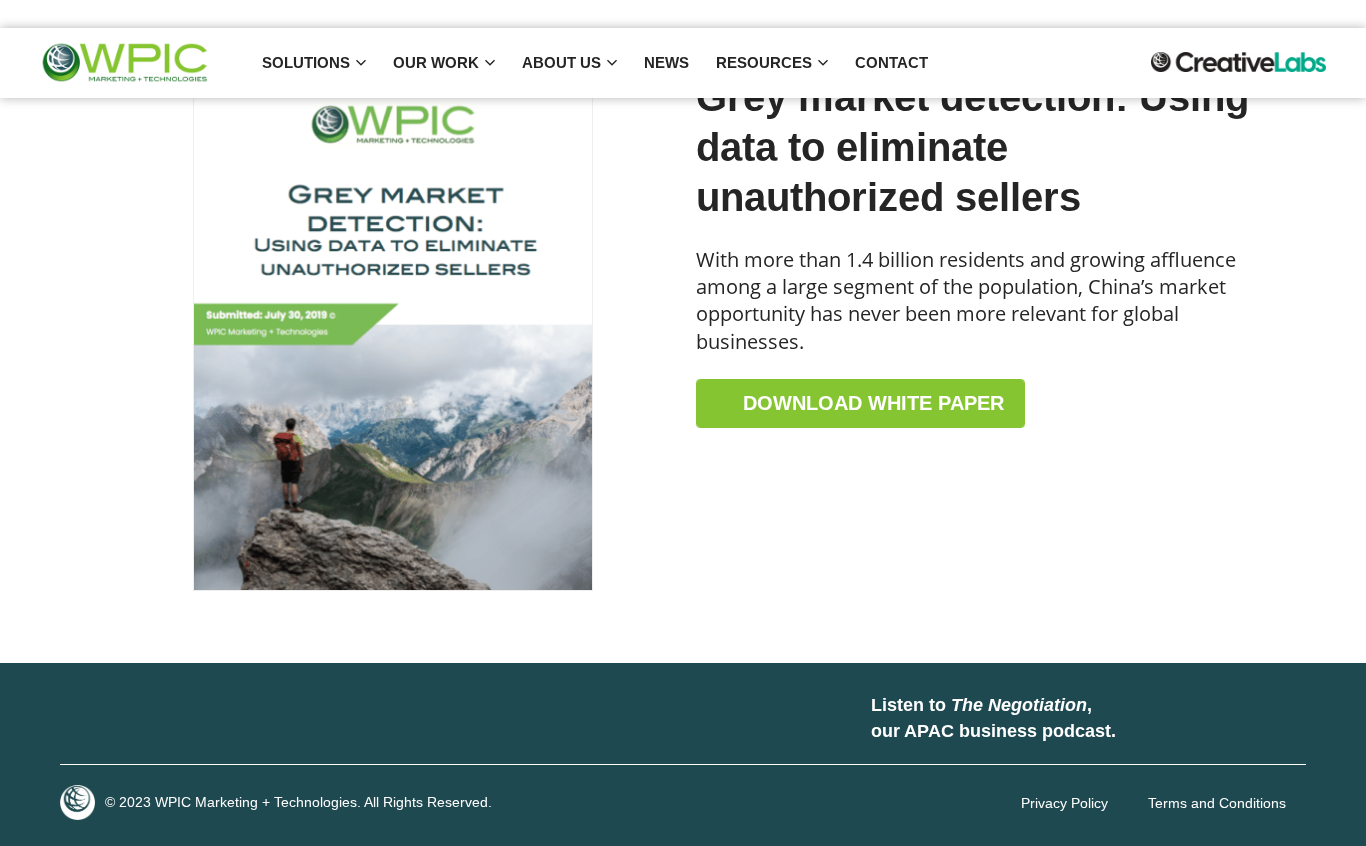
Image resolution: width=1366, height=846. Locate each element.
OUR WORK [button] (436, 62)
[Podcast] (1151, 719)
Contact (891, 62)
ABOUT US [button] (561, 62)
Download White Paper (870, 403)
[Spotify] (1211, 719)
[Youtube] (205, 719)
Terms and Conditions (1217, 803)
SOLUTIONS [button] (306, 62)
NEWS (666, 62)
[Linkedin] (85, 719)
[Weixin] (265, 719)
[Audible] (1271, 719)
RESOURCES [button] (764, 62)
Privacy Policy (1064, 803)
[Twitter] (145, 719)
